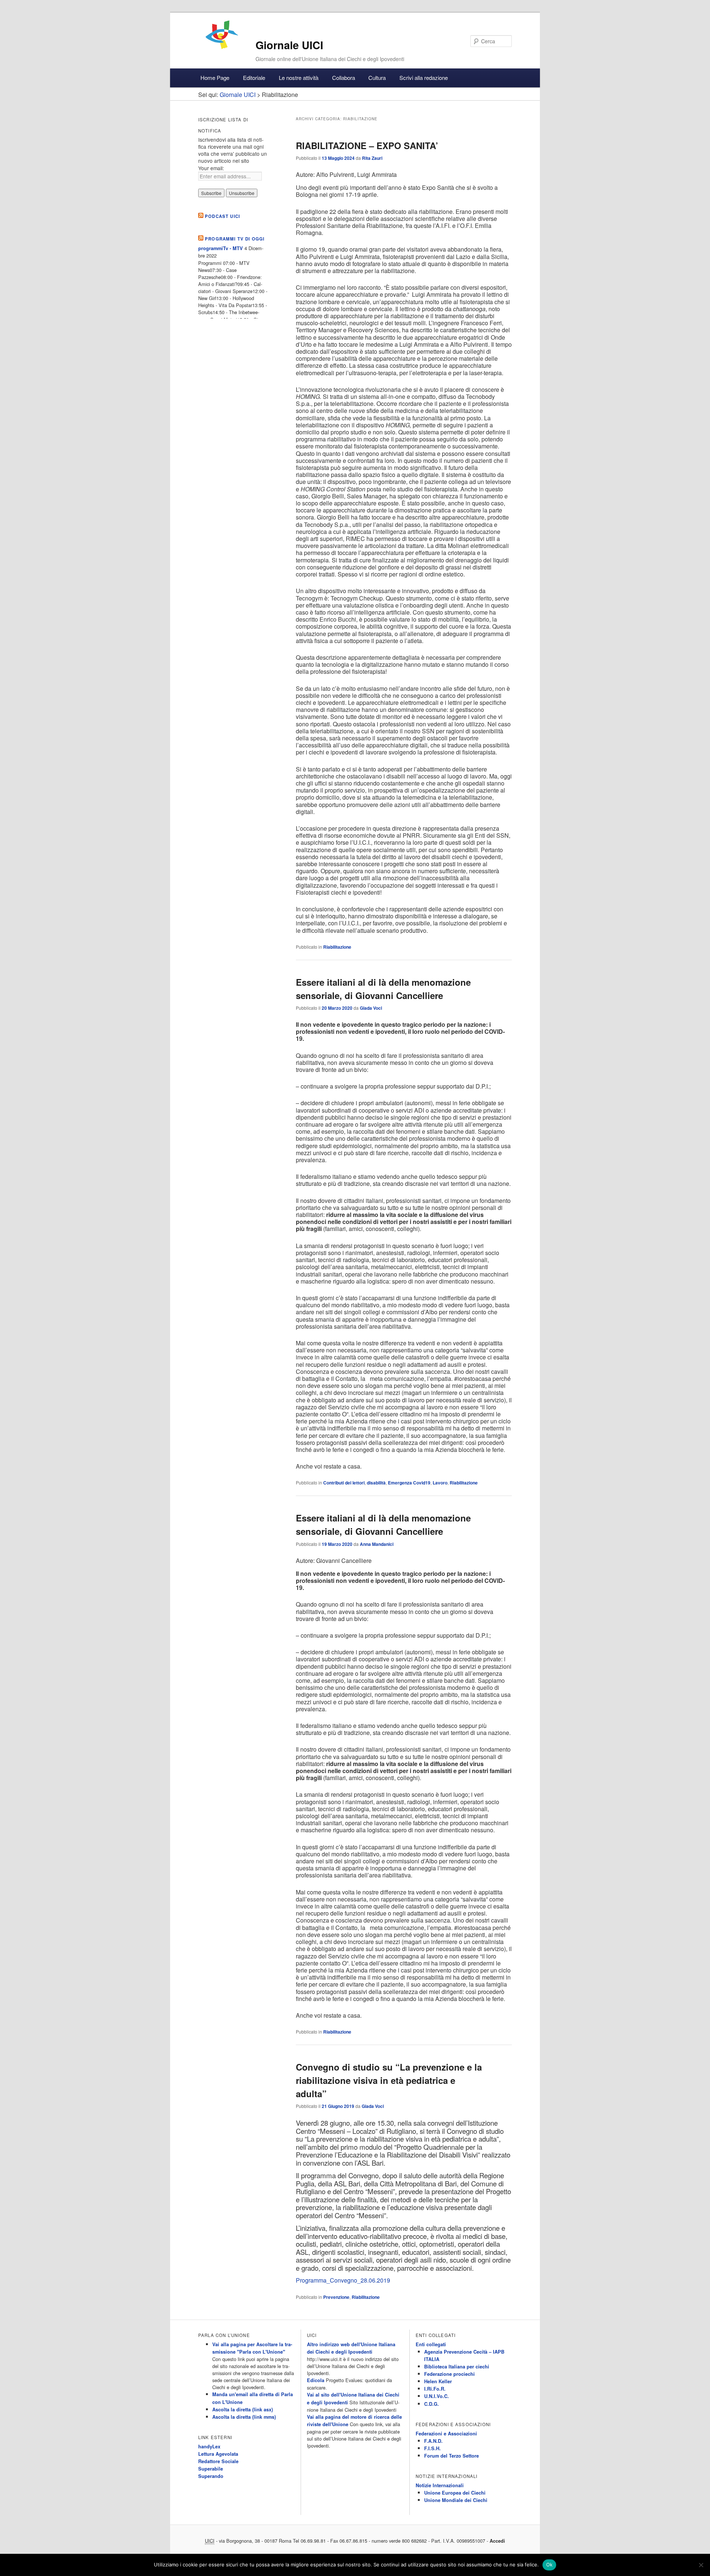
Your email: (211, 168)
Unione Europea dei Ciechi (455, 2493)
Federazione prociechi (449, 2374)
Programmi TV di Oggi (235, 239)
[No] (701, 2565)
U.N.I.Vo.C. (437, 2396)
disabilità (376, 1483)
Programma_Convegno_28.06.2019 (343, 2280)
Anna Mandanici (377, 1544)
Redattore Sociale (218, 2461)
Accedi (497, 2541)
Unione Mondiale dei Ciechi (456, 2500)
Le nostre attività (299, 78)
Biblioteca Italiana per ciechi (457, 2367)
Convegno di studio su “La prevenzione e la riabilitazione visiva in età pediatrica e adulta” (389, 2080)
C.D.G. (432, 2404)
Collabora (344, 78)
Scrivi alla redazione (424, 78)
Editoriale (254, 78)
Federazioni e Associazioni (446, 2434)
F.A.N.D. (433, 2441)
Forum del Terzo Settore (452, 2456)
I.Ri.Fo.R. (435, 2389)
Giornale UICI (289, 45)
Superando (211, 2476)
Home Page (215, 78)
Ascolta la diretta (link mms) (244, 2417)
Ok (550, 2565)
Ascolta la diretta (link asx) (243, 2409)
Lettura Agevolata (218, 2454)
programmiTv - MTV (221, 248)
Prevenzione (336, 2297)
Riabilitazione (337, 947)
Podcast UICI (222, 216)
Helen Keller (438, 2381)
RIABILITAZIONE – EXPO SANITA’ (367, 145)
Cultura (377, 78)
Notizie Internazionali (440, 2485)
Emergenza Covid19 (409, 1483)
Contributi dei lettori (344, 1483)
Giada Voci (371, 1008)
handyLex (209, 2446)
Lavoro (440, 1483)
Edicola (316, 2380)
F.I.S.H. (432, 2448)
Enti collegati (431, 2344)
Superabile (211, 2469)
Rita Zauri (372, 158)
